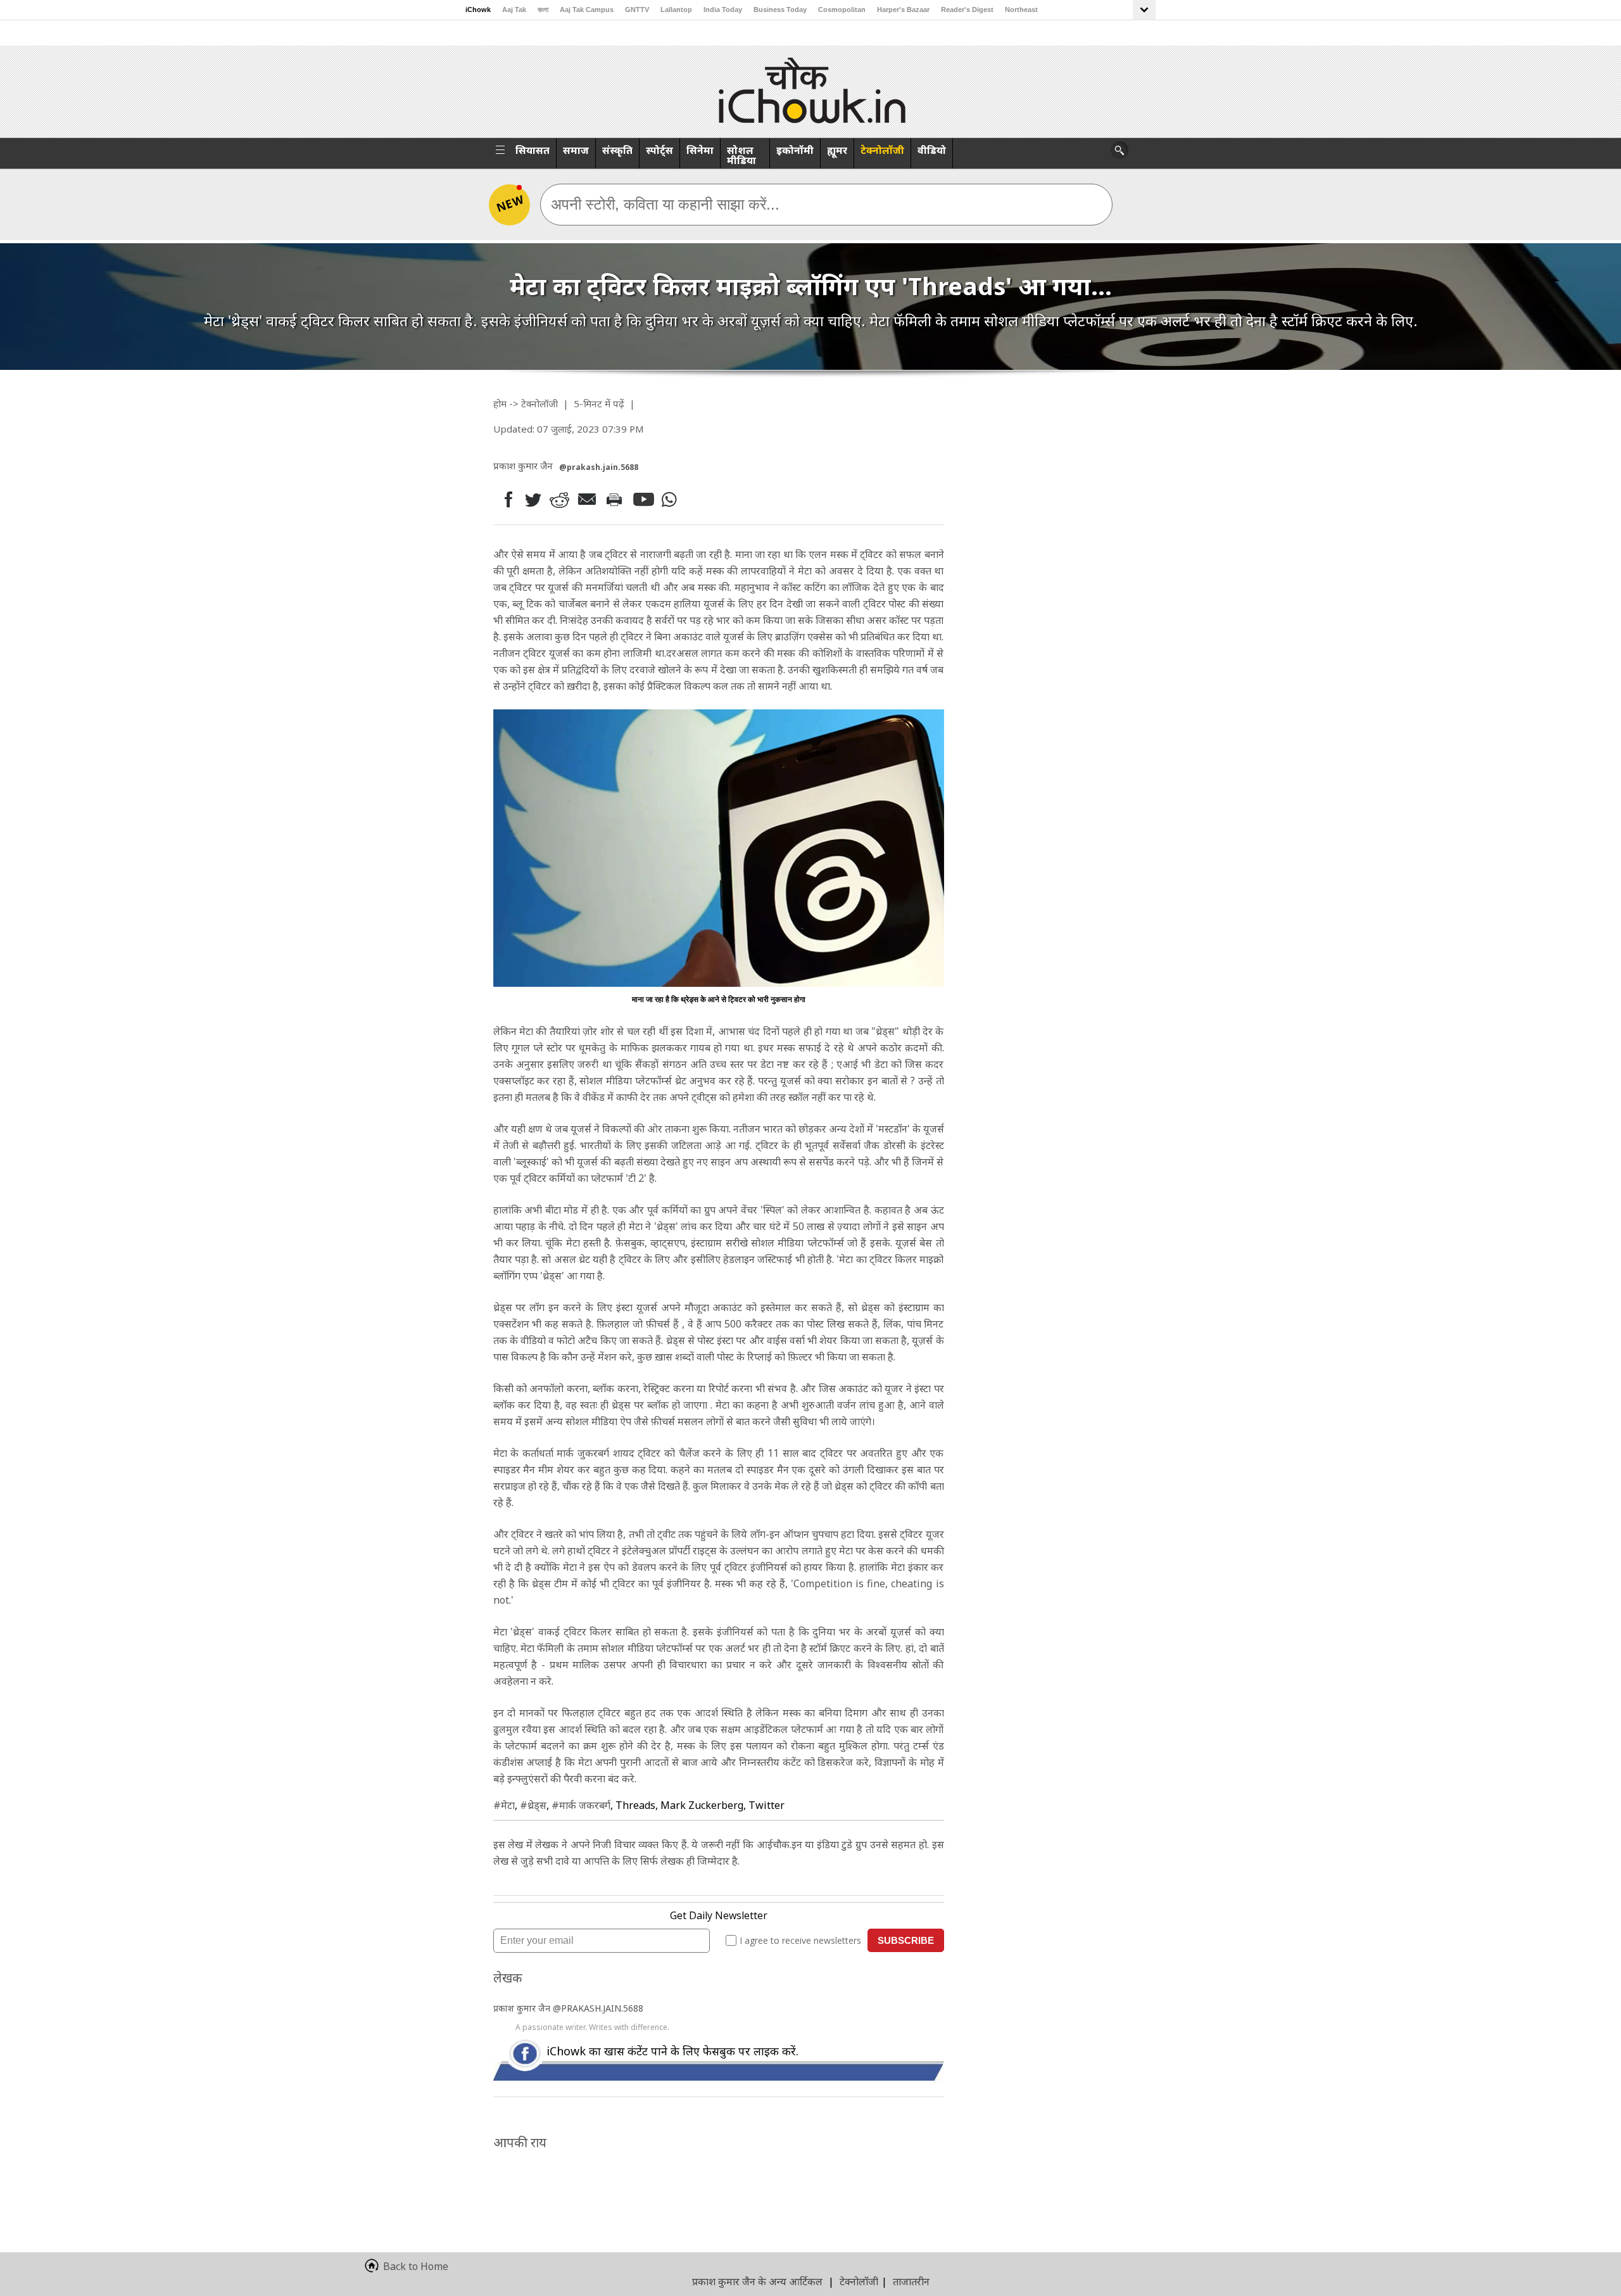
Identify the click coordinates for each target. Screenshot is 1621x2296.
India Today (723, 10)
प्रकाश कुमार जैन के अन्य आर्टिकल (757, 2281)
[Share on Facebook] (506, 499)
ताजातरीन (911, 2281)
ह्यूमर (837, 150)
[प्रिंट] (617, 499)
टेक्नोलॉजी (882, 150)
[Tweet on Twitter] (532, 499)
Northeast (1021, 10)
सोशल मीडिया (741, 155)
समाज (576, 150)
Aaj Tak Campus (587, 10)
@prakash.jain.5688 (599, 467)
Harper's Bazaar (903, 10)
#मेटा (504, 1805)
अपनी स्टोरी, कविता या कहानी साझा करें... (665, 204)
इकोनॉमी (795, 150)
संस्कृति (617, 150)
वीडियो (932, 150)
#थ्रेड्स (533, 1805)
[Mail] (589, 499)
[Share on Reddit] (560, 499)
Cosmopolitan (842, 10)
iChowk (478, 10)
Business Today (780, 10)
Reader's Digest (967, 10)
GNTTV (637, 10)
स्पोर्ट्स (659, 150)
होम (500, 403)
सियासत (533, 150)
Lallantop (676, 10)
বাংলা (543, 10)
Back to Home (416, 2266)
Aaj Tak (514, 10)
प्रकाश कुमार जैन (523, 2008)
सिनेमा (700, 150)
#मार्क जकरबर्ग (581, 1805)
